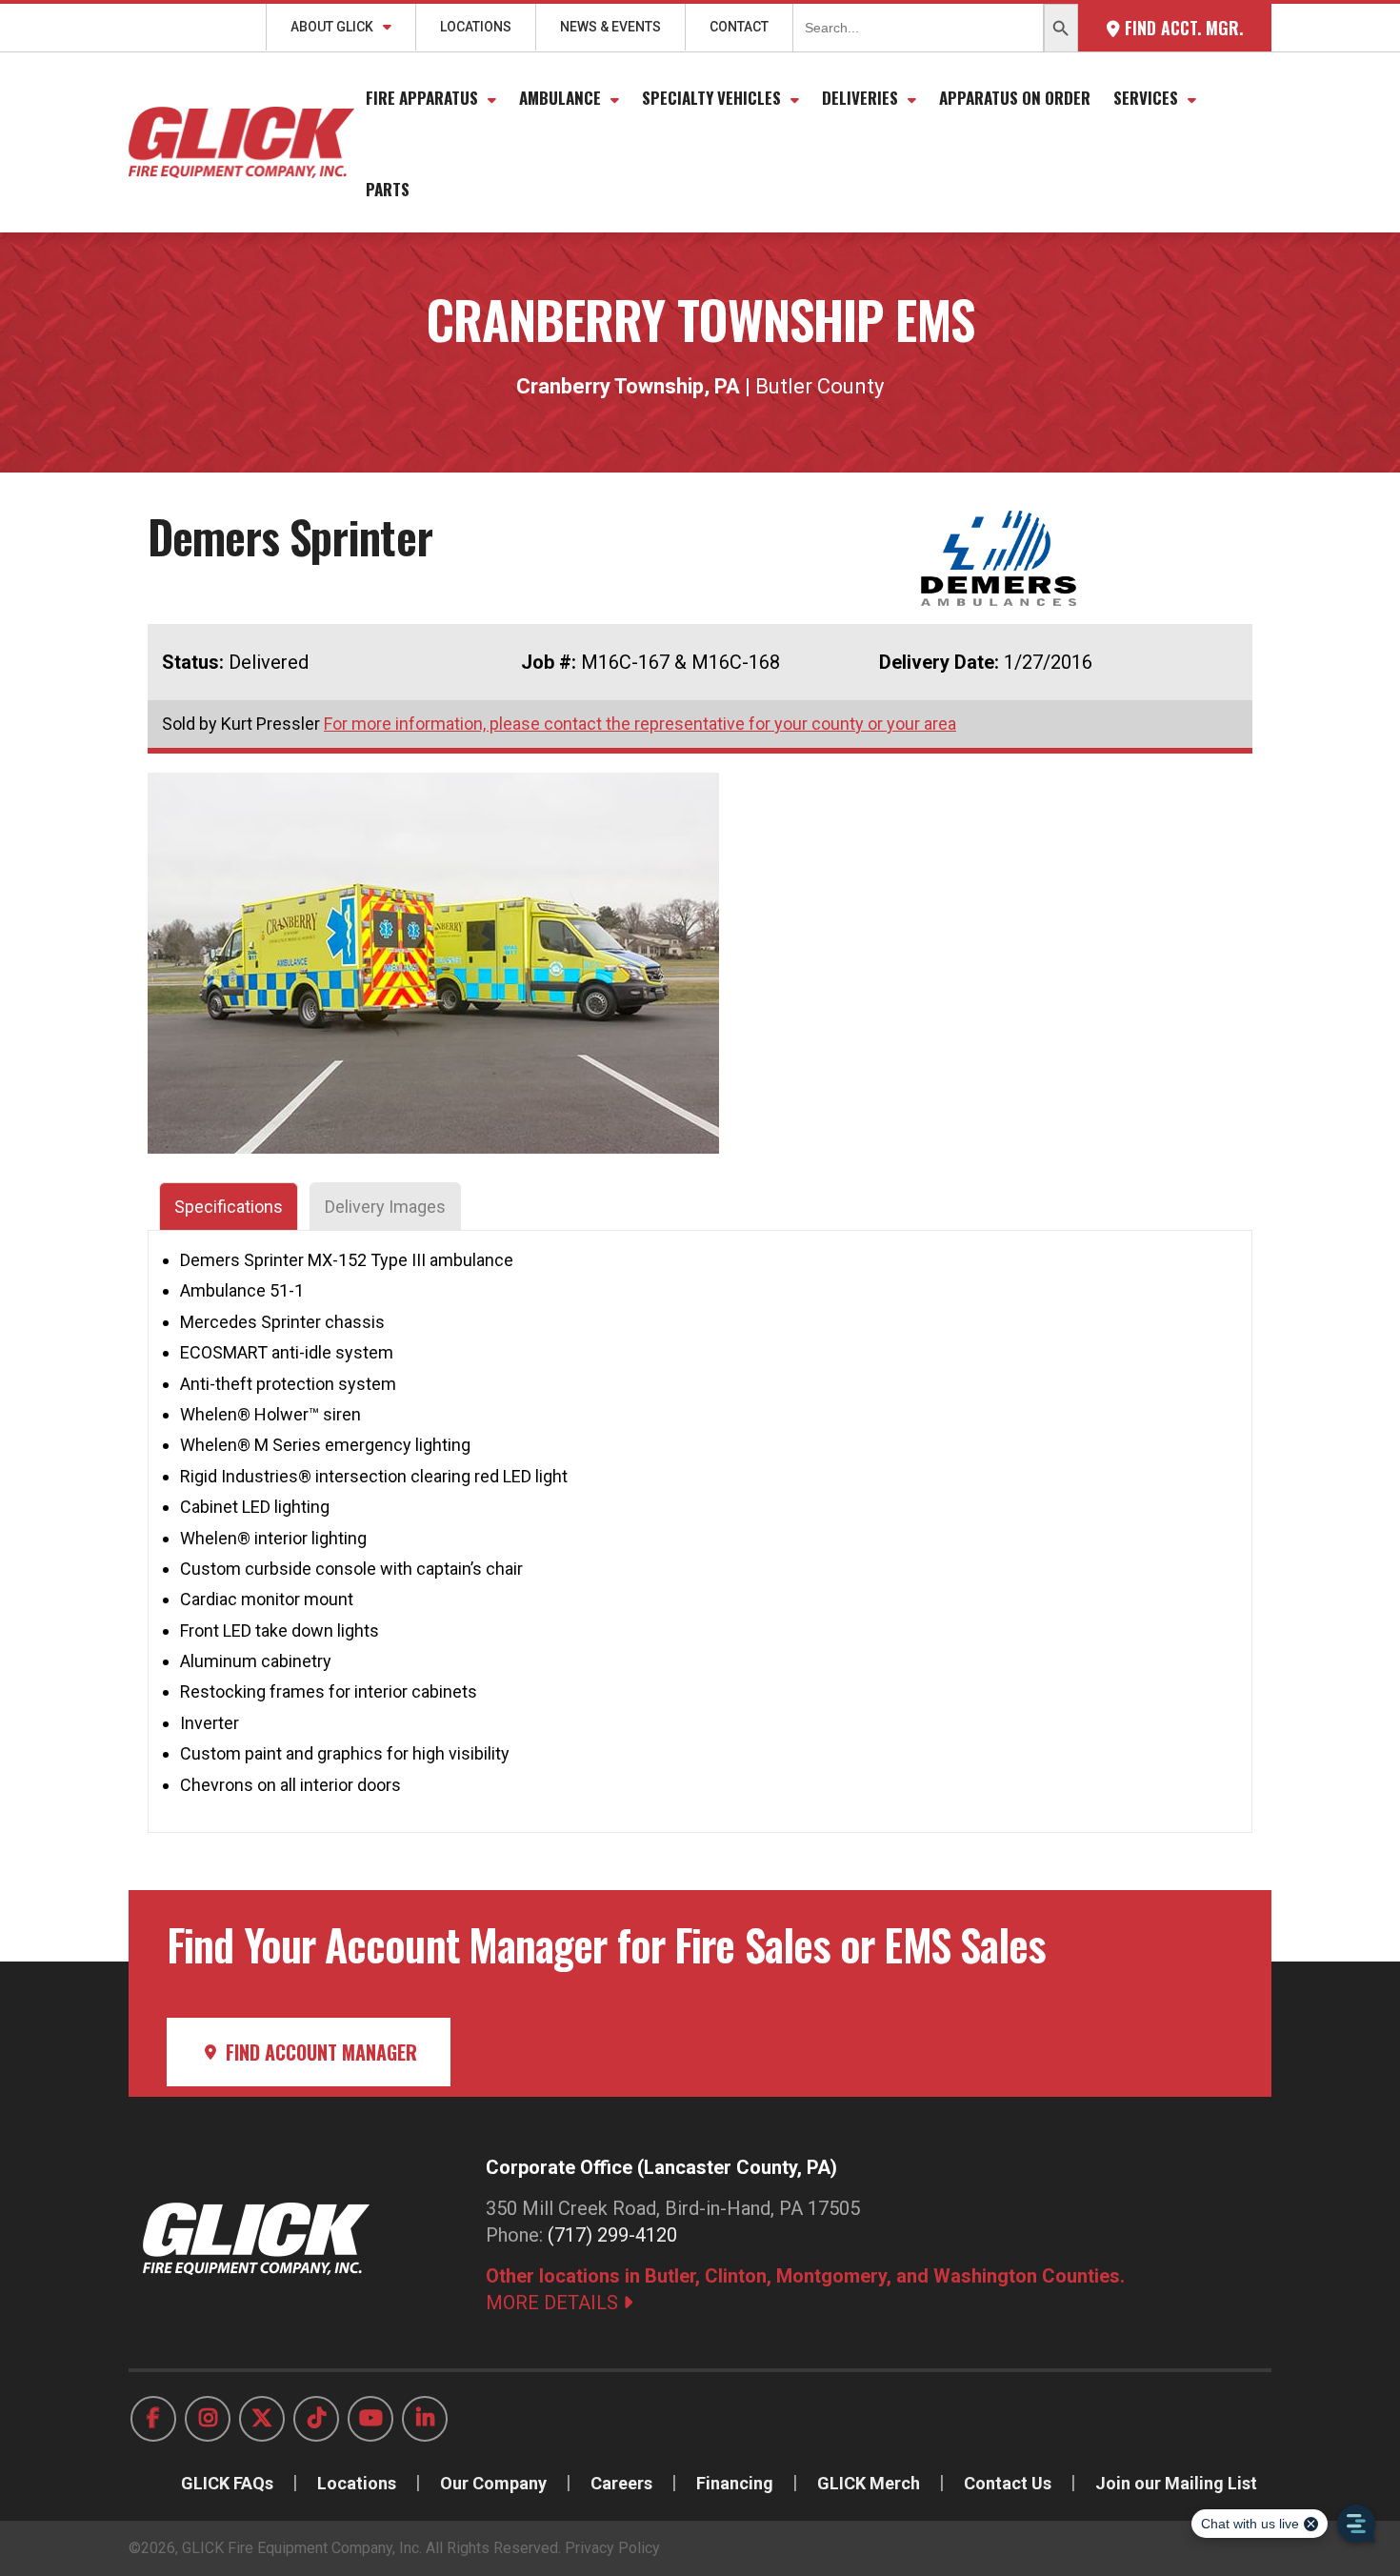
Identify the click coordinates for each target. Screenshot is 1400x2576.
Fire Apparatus (422, 98)
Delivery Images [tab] (385, 1207)
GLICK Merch (869, 2483)
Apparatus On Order (1015, 98)
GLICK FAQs (227, 2483)
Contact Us (1008, 2483)
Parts (388, 189)
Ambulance (560, 98)
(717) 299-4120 (612, 2235)
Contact (739, 27)
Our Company (493, 2483)
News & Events (610, 27)
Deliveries (860, 98)
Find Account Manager (319, 2052)
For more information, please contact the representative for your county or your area (640, 724)
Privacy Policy (612, 2548)
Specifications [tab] (229, 1207)
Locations (476, 27)
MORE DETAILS (554, 2303)
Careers (621, 2483)
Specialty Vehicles (711, 98)
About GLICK (332, 27)
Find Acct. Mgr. (1181, 28)
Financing (735, 2483)
